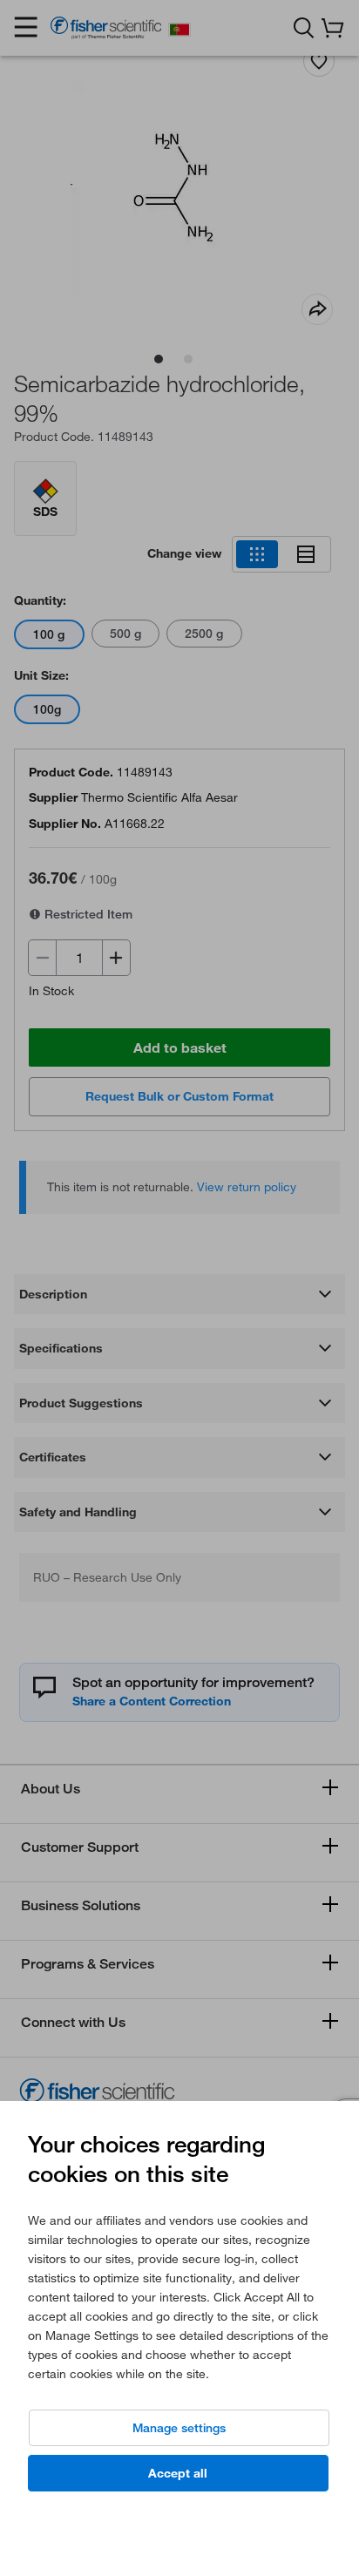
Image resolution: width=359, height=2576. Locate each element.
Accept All (178, 2473)
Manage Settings (179, 2428)
